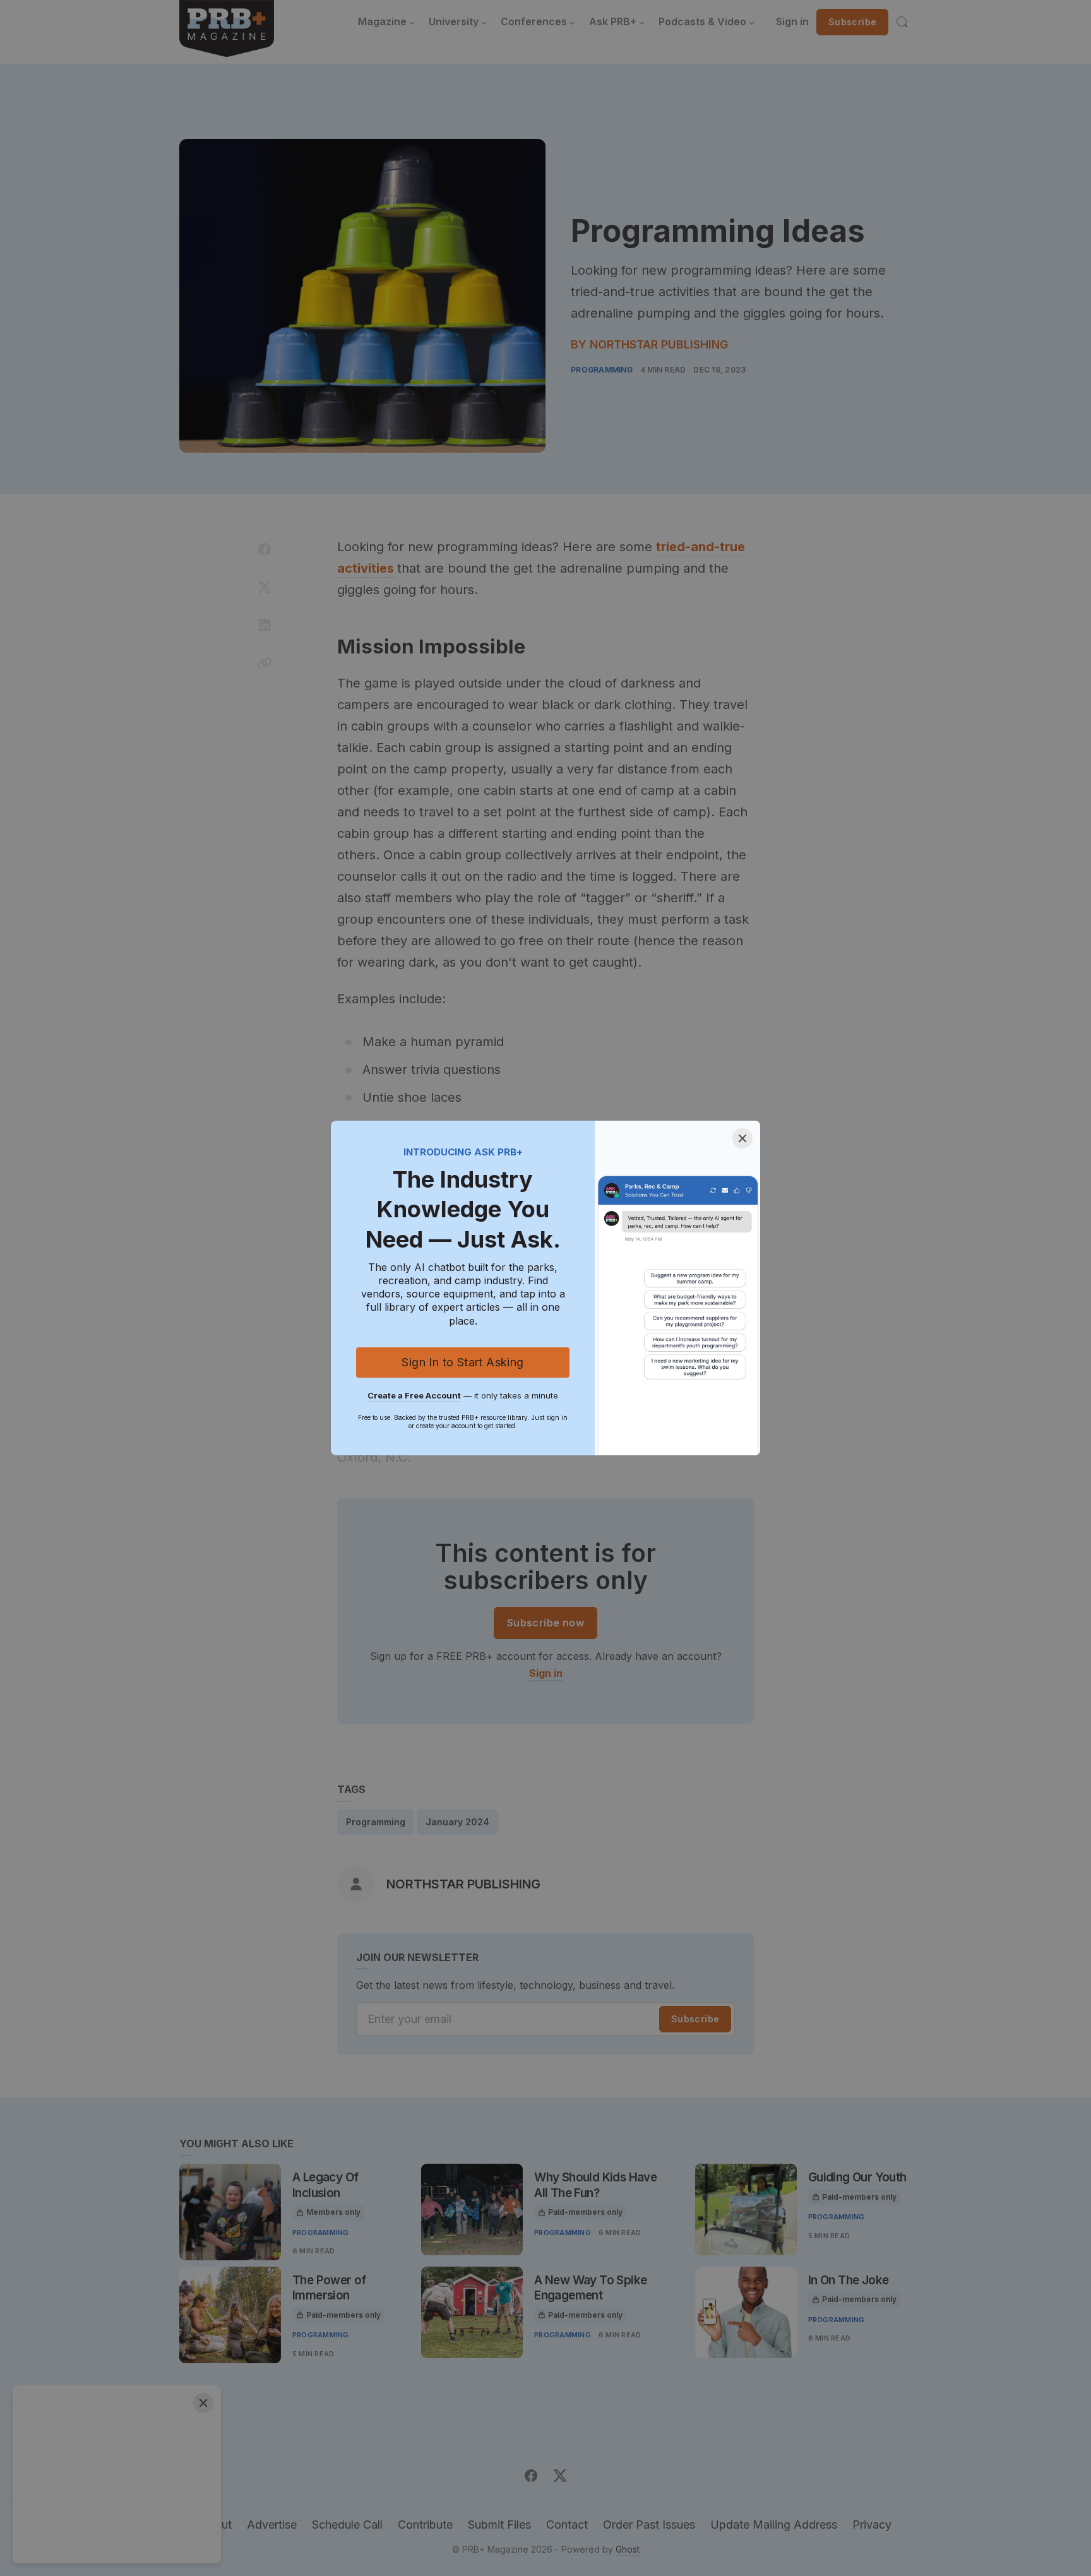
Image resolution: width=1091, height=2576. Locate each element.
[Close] (742, 1138)
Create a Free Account (414, 1395)
